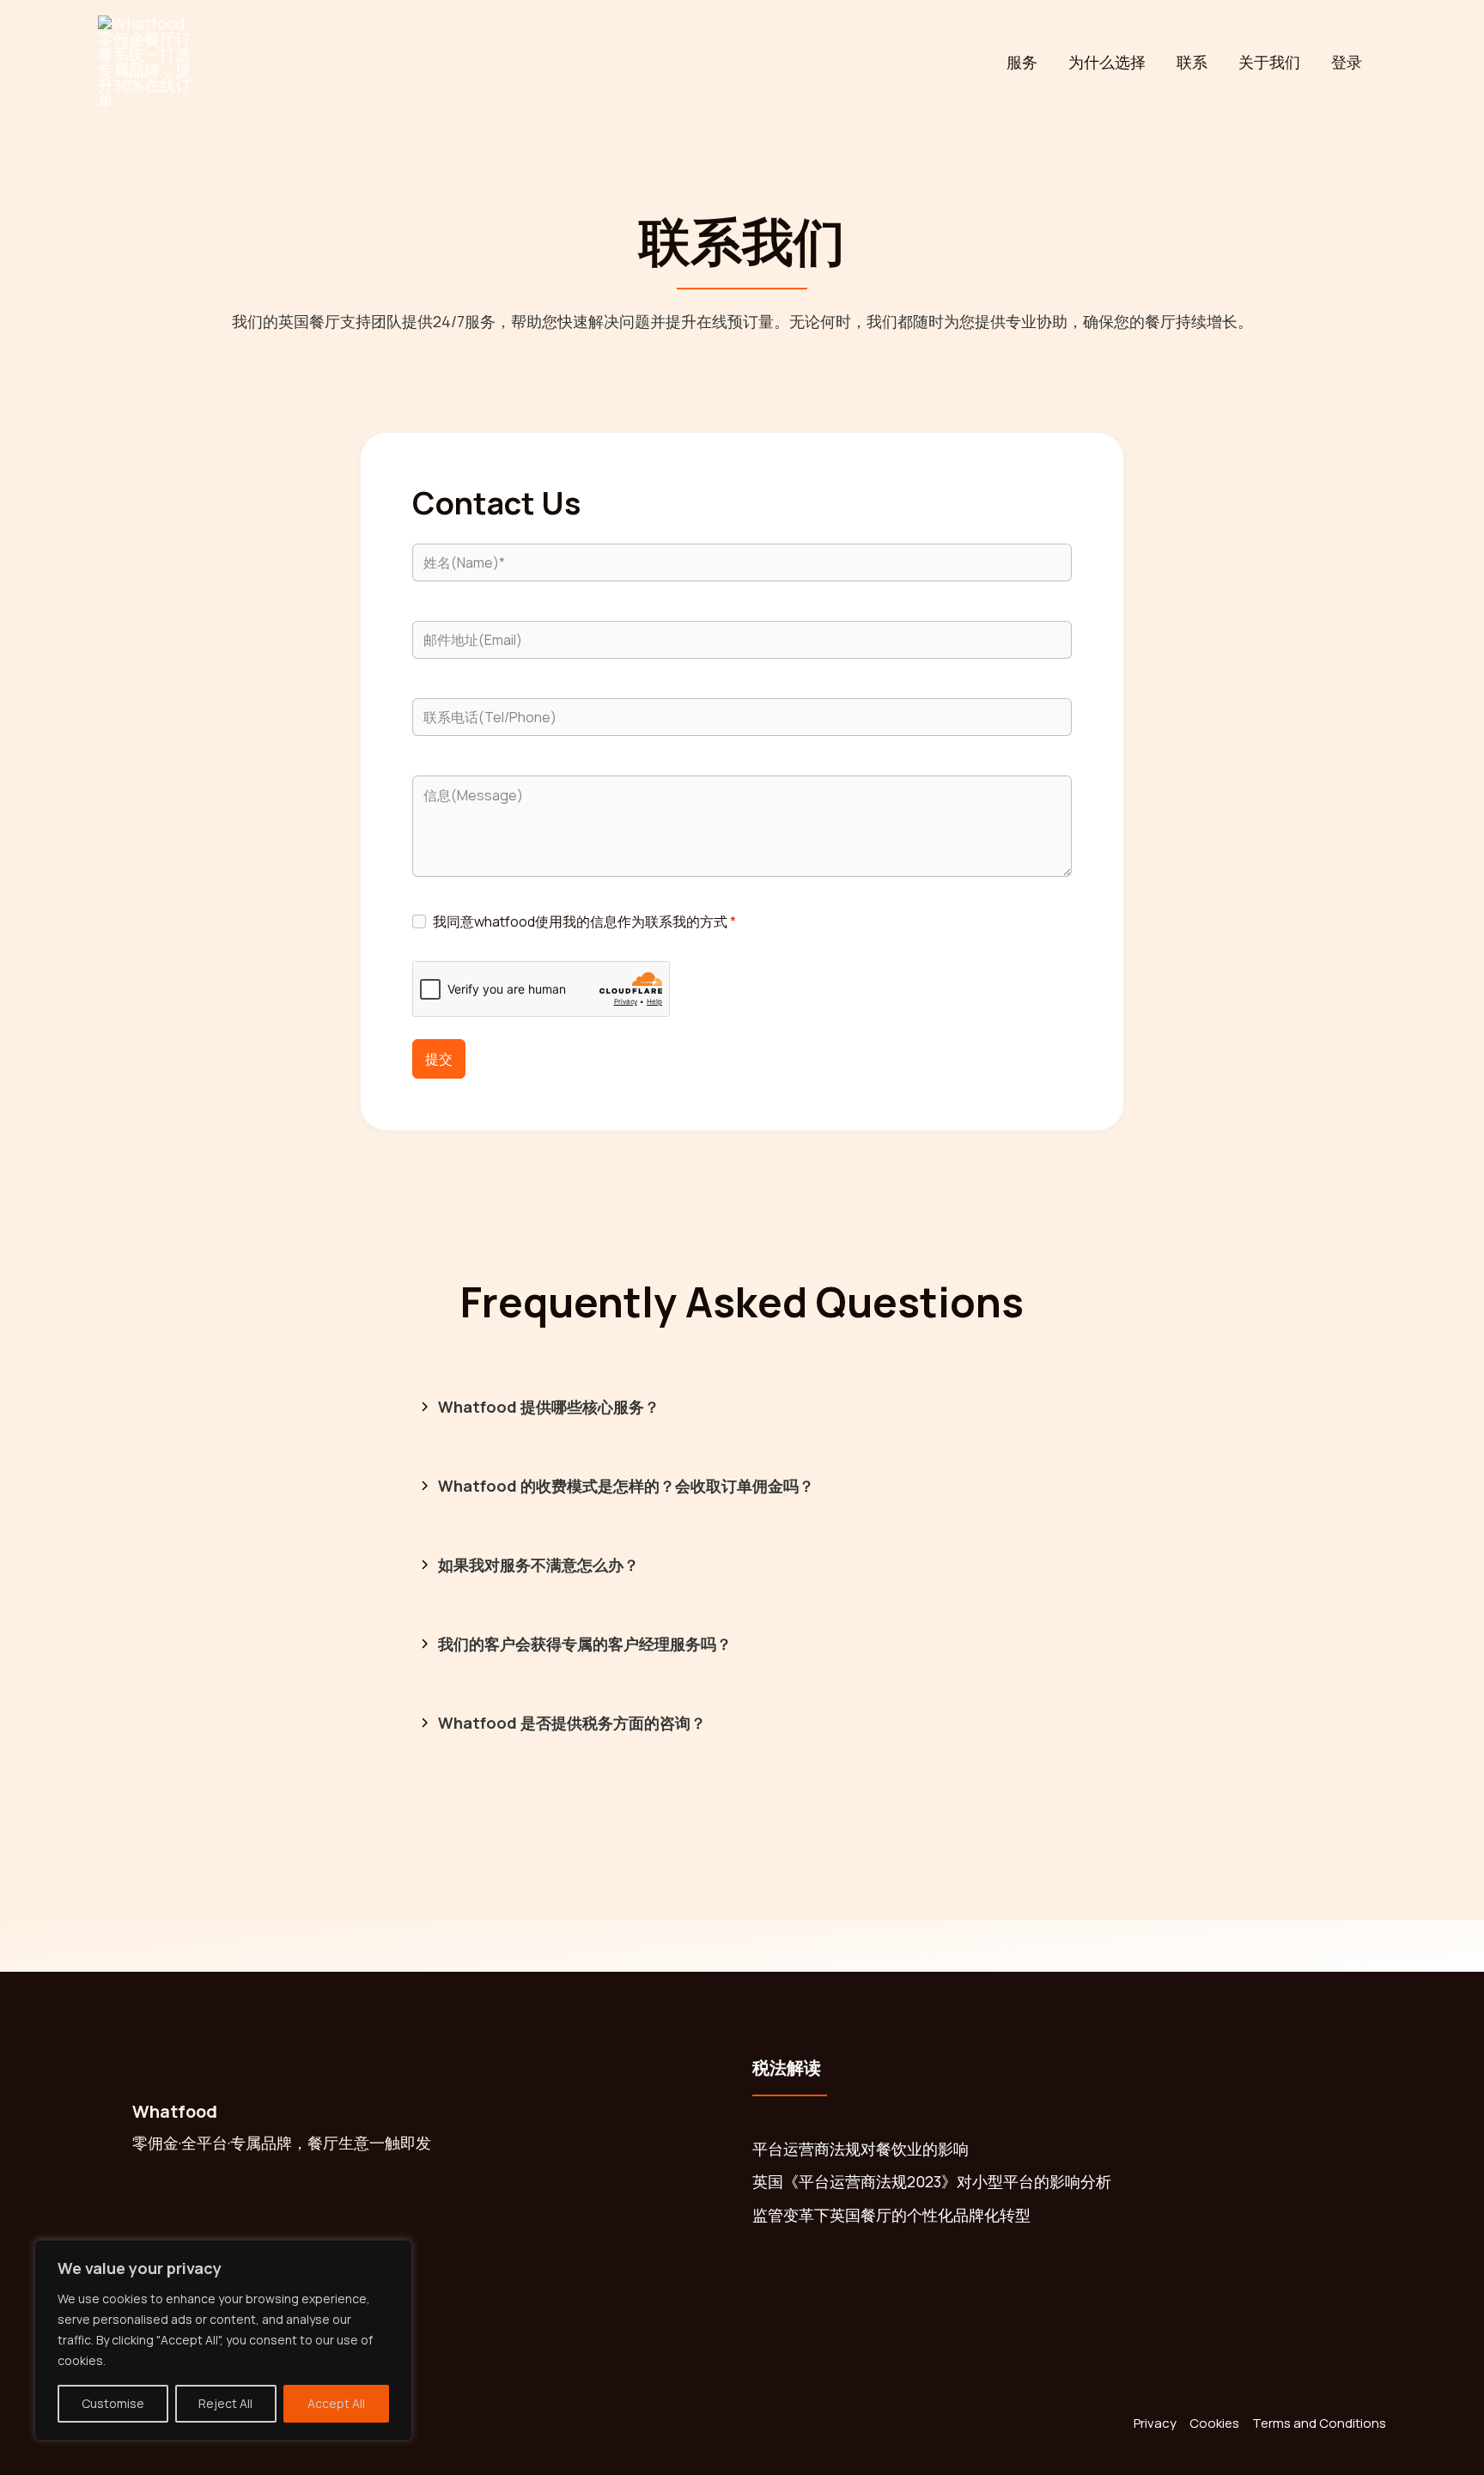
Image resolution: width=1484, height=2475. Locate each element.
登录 (1347, 62)
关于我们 (1269, 62)
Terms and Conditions (1319, 2423)
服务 (1022, 62)
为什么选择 (1107, 62)
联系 (1192, 62)
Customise (113, 2403)
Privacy (1155, 2423)
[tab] (742, 1408)
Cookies (1214, 2423)
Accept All (336, 2403)
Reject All (225, 2403)
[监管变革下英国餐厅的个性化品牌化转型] (891, 2215)
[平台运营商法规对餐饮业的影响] (861, 2149)
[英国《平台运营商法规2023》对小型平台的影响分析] (932, 2182)
